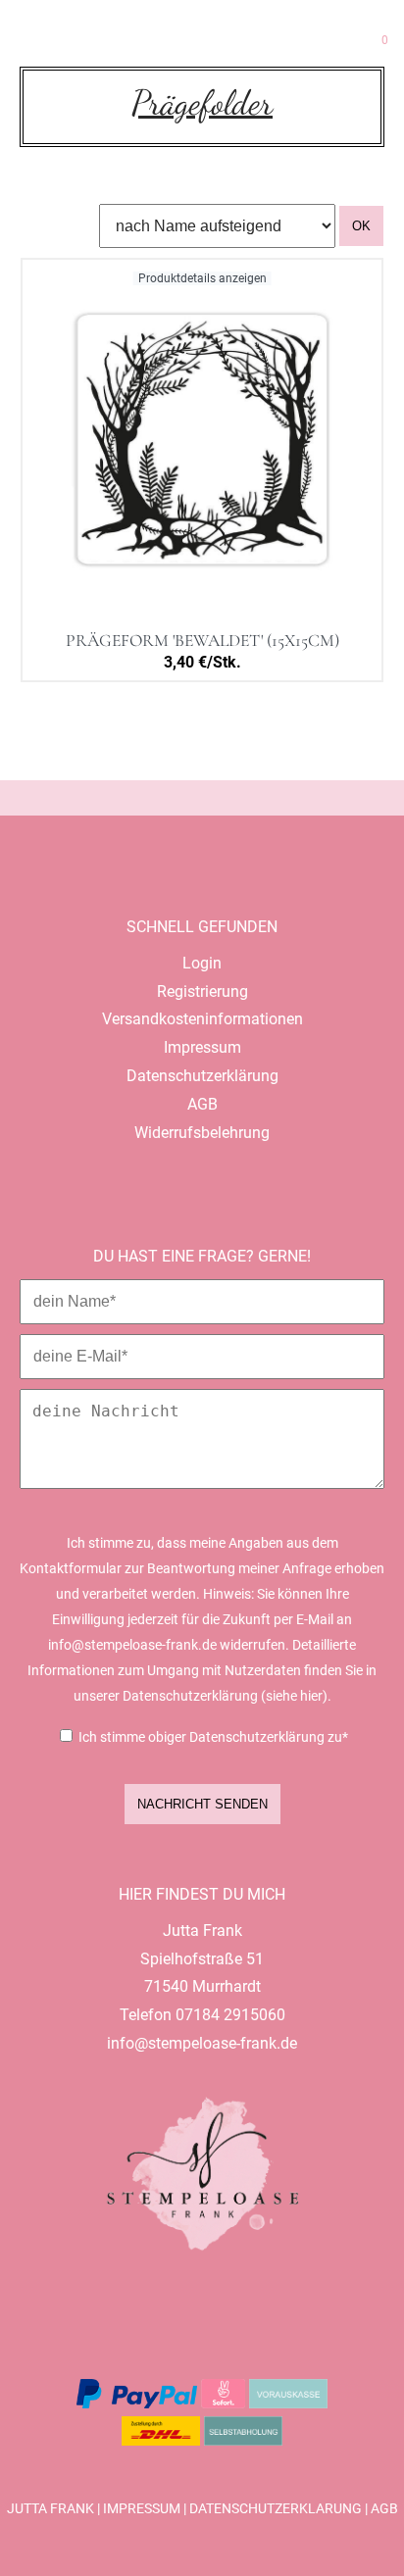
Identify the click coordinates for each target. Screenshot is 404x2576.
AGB (384, 2509)
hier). (316, 1696)
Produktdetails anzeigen (202, 278)
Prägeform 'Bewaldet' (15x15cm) (202, 641)
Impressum (142, 2509)
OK (361, 226)
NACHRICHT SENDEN (202, 1804)
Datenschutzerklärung (276, 2509)
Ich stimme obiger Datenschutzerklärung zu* (213, 1737)
